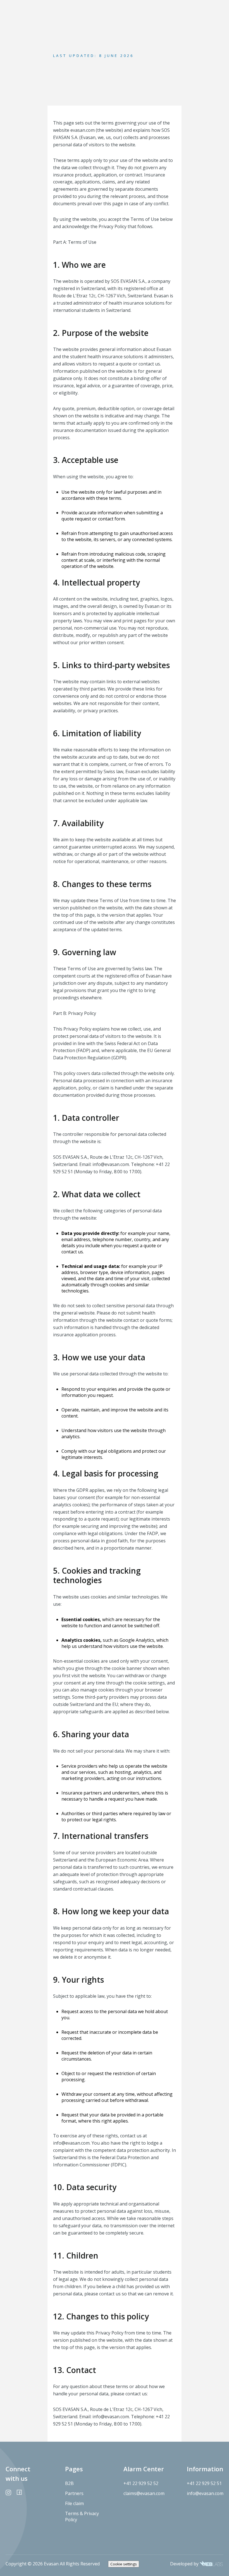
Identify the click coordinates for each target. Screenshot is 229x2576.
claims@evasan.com (144, 2493)
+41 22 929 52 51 (204, 2483)
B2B (69, 2483)
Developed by (185, 2564)
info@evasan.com (205, 2493)
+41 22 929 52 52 (141, 2483)
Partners (74, 2493)
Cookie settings (124, 2564)
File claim (74, 2503)
